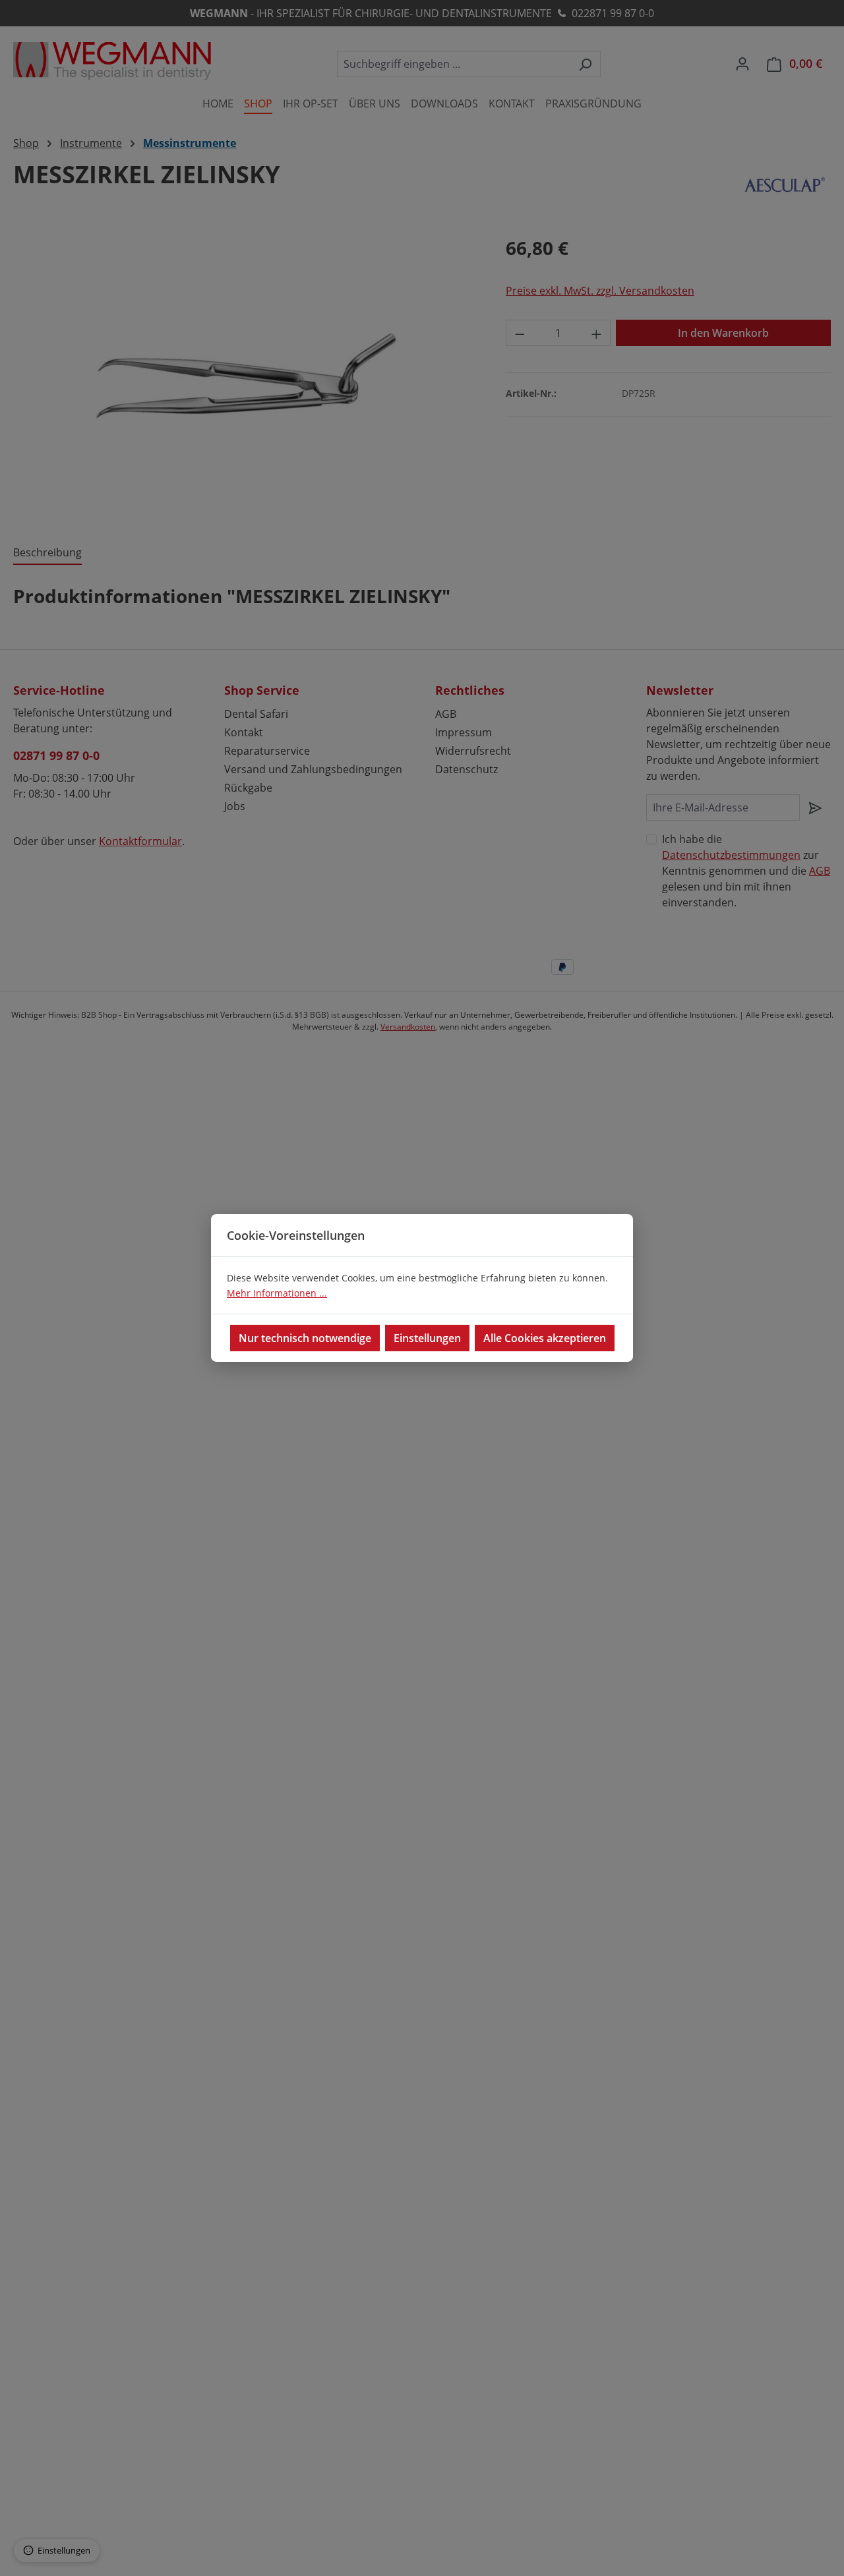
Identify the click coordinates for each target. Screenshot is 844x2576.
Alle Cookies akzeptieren (545, 1338)
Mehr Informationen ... (277, 1293)
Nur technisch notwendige (305, 1338)
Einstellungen (427, 1338)
